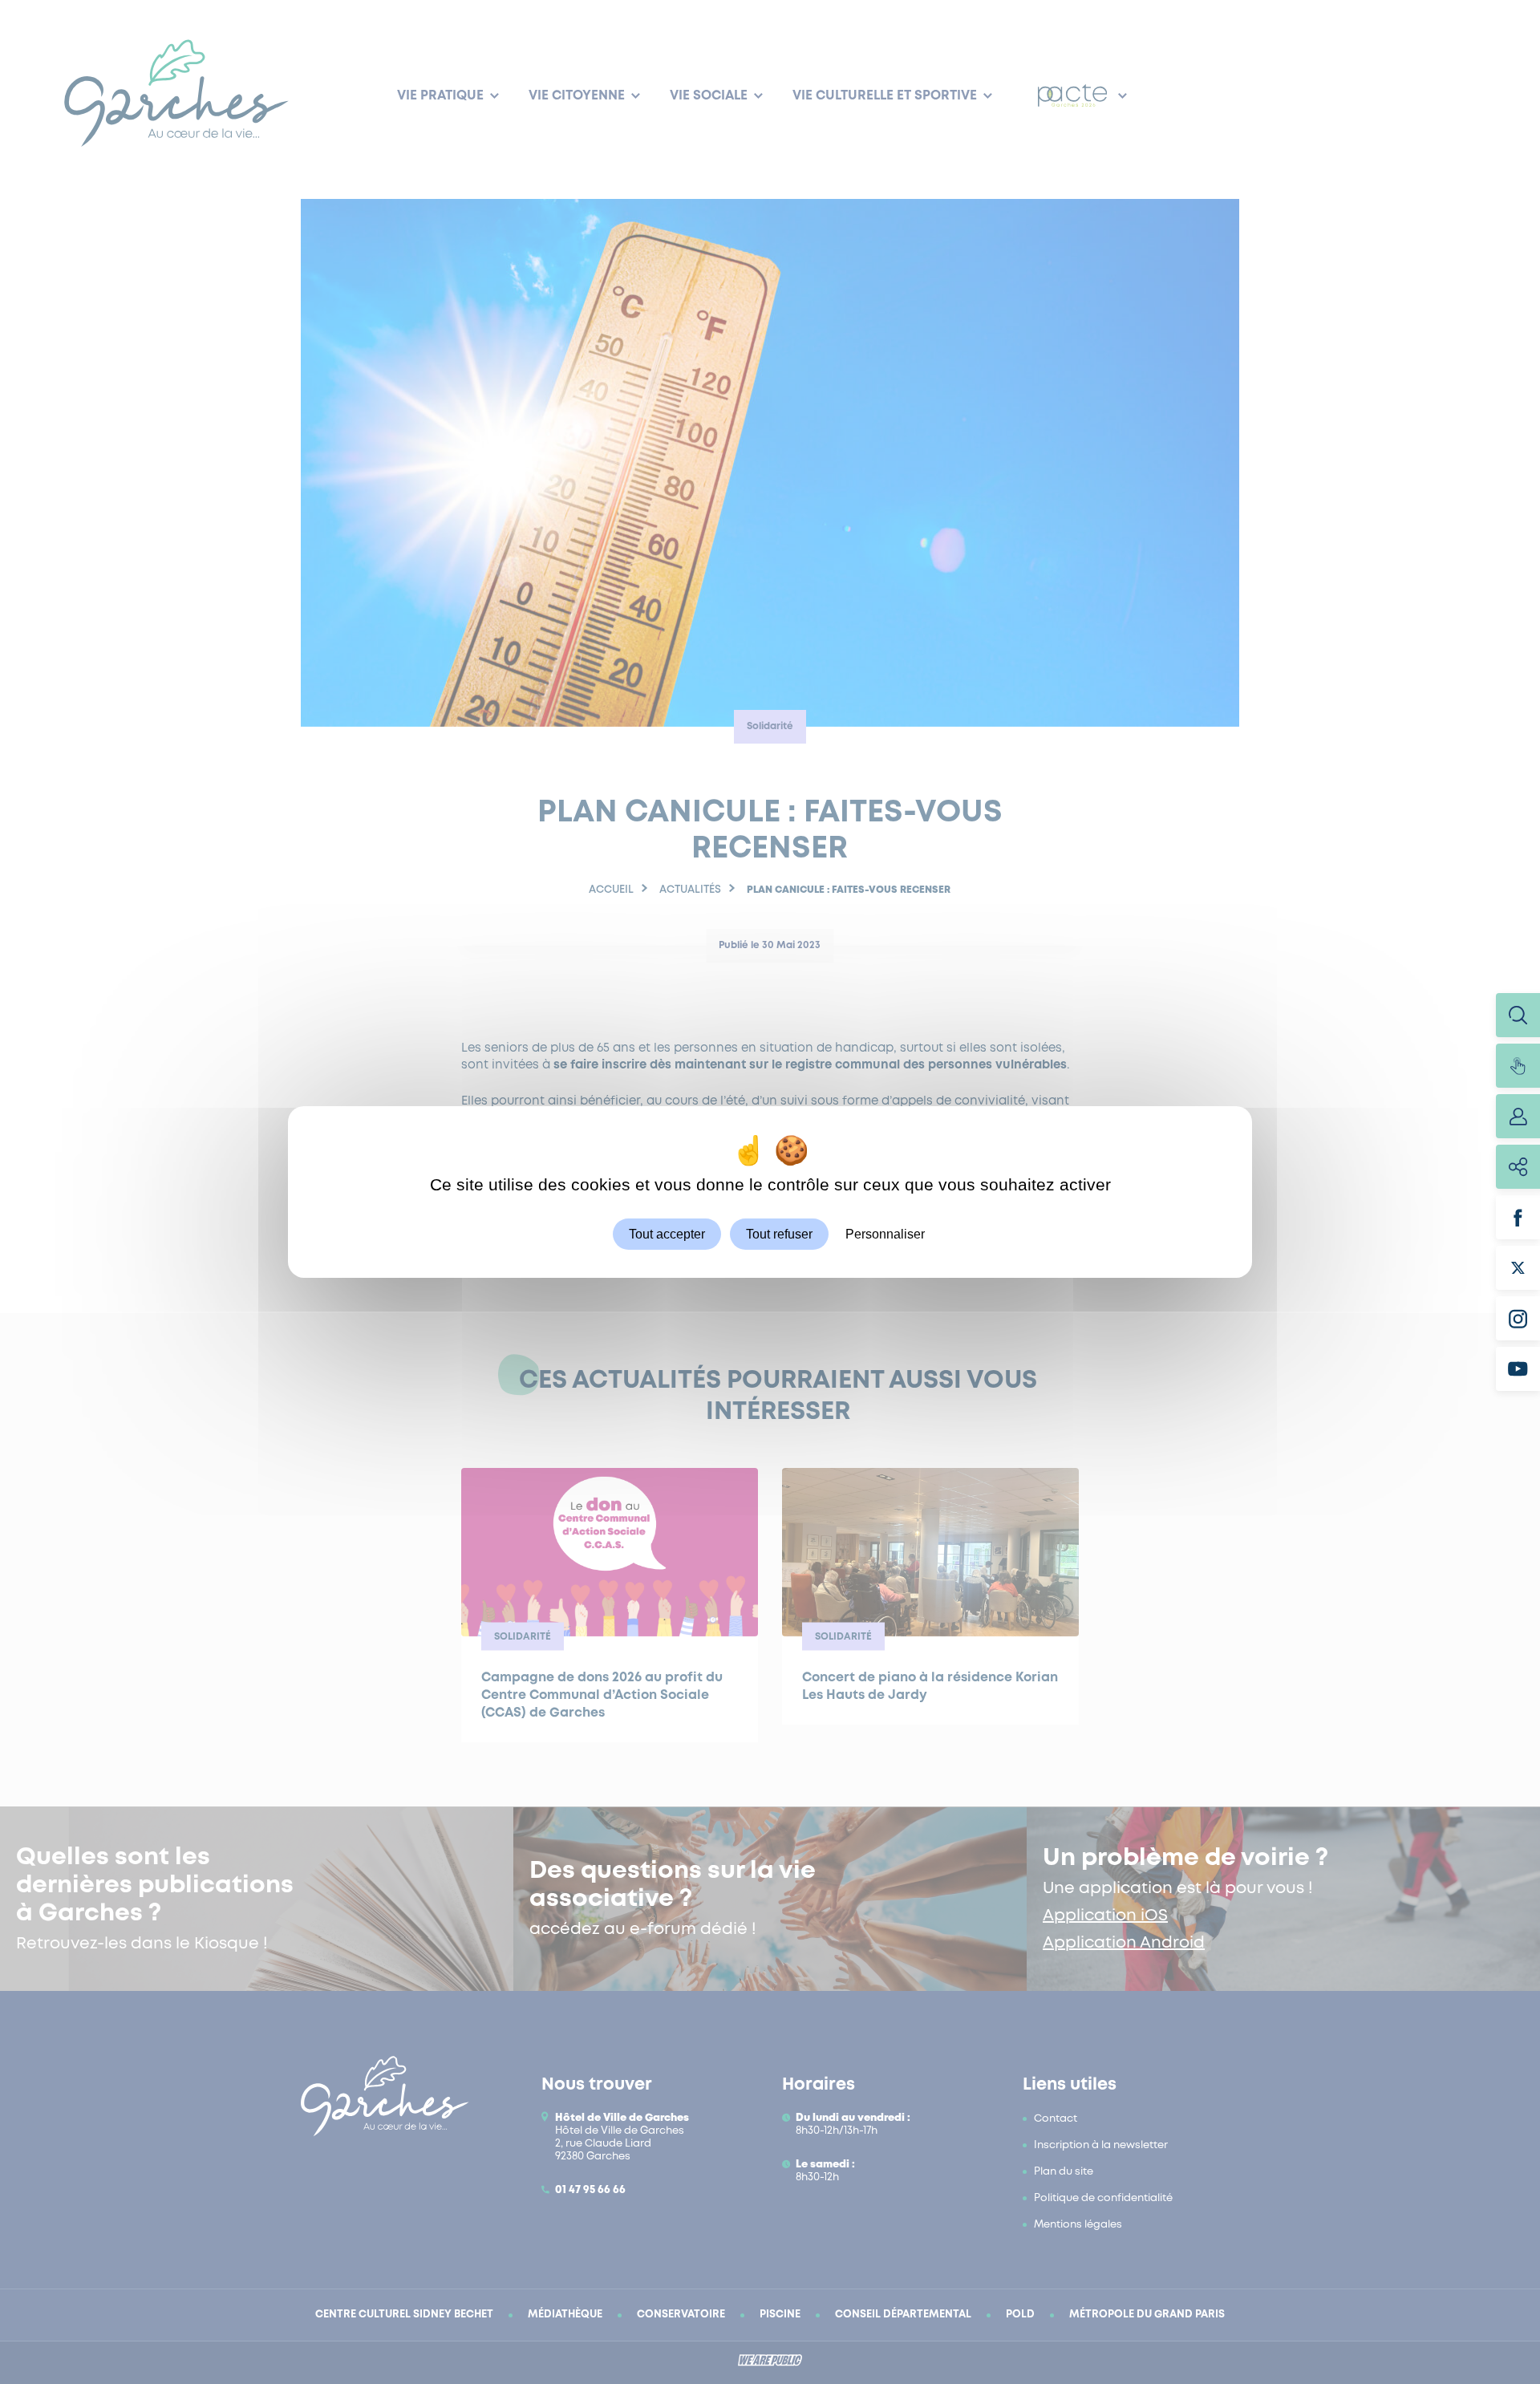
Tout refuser (779, 1234)
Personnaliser (885, 1234)
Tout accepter (667, 1234)
